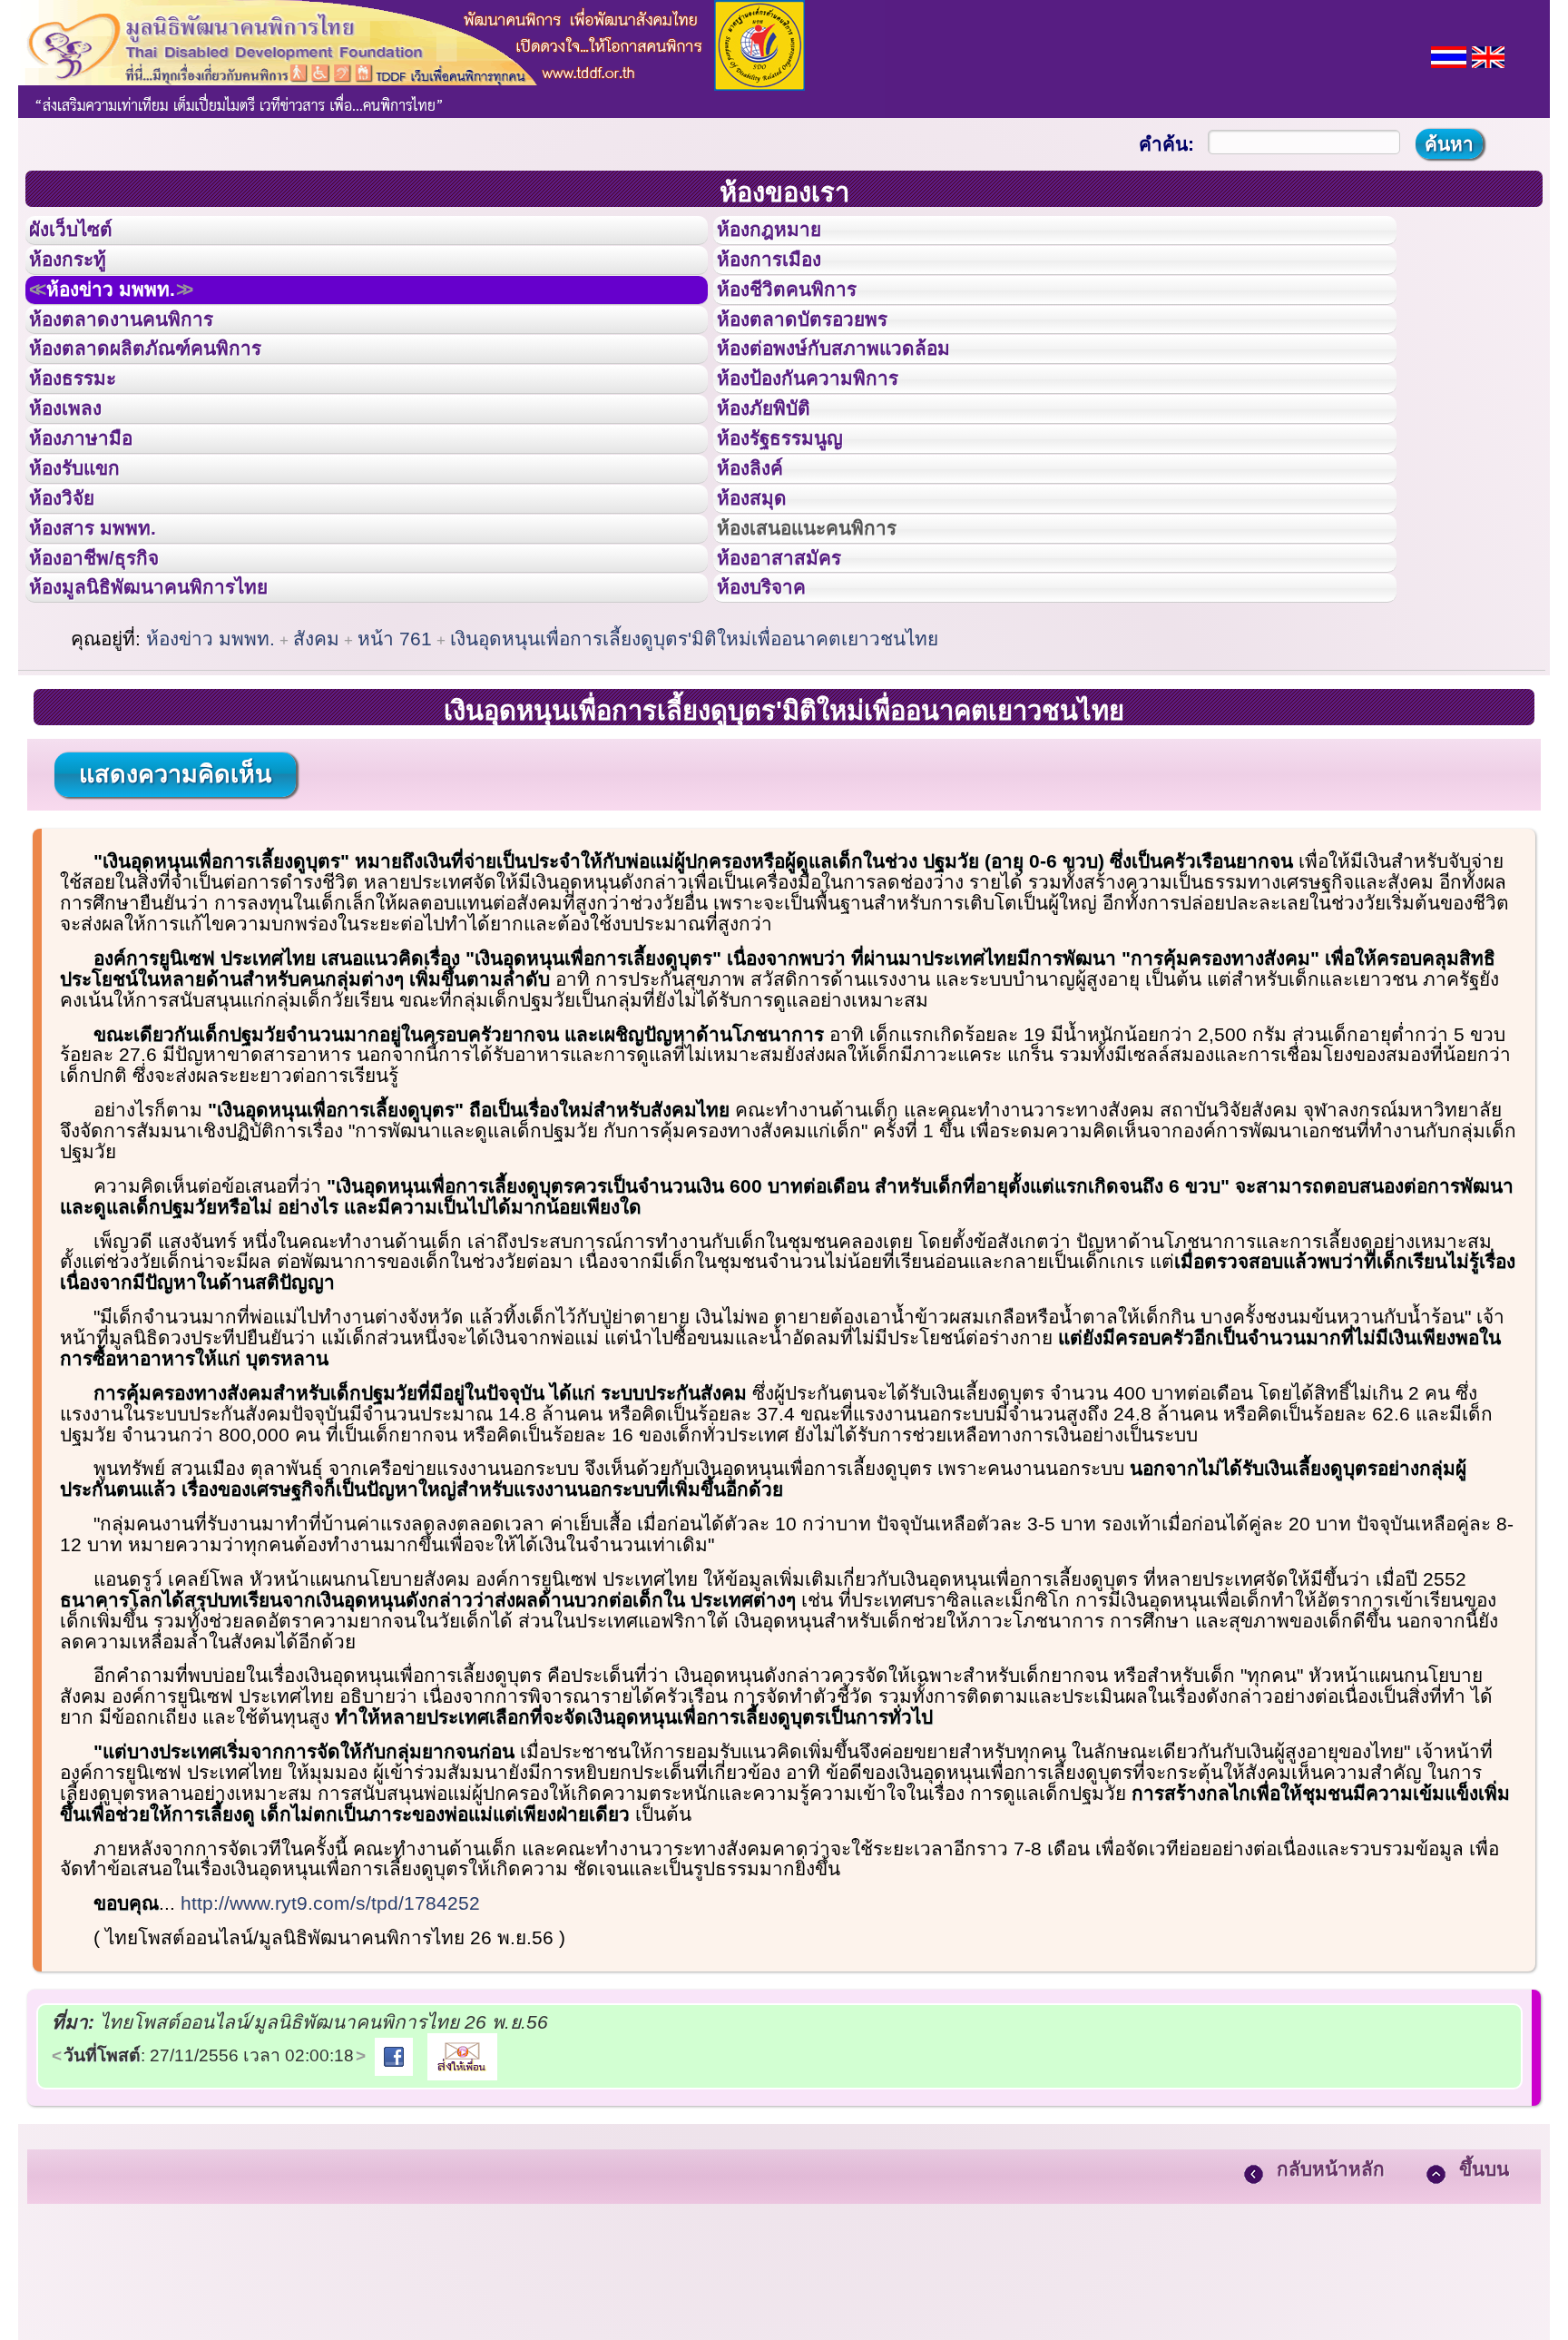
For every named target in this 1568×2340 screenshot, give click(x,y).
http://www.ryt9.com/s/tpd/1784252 (330, 2045)
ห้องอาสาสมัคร (796, 683)
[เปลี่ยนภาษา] (1449, 55)
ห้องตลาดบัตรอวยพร (823, 358)
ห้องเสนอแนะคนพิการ (830, 643)
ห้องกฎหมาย (784, 235)
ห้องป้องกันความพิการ (830, 438)
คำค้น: (1166, 144)
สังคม (316, 780)
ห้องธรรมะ (86, 438)
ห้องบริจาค (776, 723)
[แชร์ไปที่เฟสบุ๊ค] (394, 2196)
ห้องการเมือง (784, 276)
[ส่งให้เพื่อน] (462, 2196)
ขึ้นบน (1484, 2311)
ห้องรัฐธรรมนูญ (797, 520)
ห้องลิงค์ (762, 561)
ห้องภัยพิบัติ (778, 479)
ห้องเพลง (78, 479)
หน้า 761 (395, 780)
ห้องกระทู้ (80, 276)
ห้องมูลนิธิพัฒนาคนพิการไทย (176, 723)
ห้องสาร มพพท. (108, 643)
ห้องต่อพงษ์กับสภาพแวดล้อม (859, 398)
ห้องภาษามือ (95, 520)
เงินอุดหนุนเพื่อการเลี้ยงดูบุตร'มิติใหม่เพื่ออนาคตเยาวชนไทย (694, 780)
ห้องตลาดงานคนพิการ (143, 358)
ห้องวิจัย (74, 602)
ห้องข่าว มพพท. (132, 317)
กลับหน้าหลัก (1331, 2311)
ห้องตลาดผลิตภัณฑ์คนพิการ (171, 398)
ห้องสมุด (763, 602)
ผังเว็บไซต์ (85, 235)
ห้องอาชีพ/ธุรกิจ (112, 683)
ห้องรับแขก (89, 561)
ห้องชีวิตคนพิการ (805, 317)
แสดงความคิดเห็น (175, 916)
